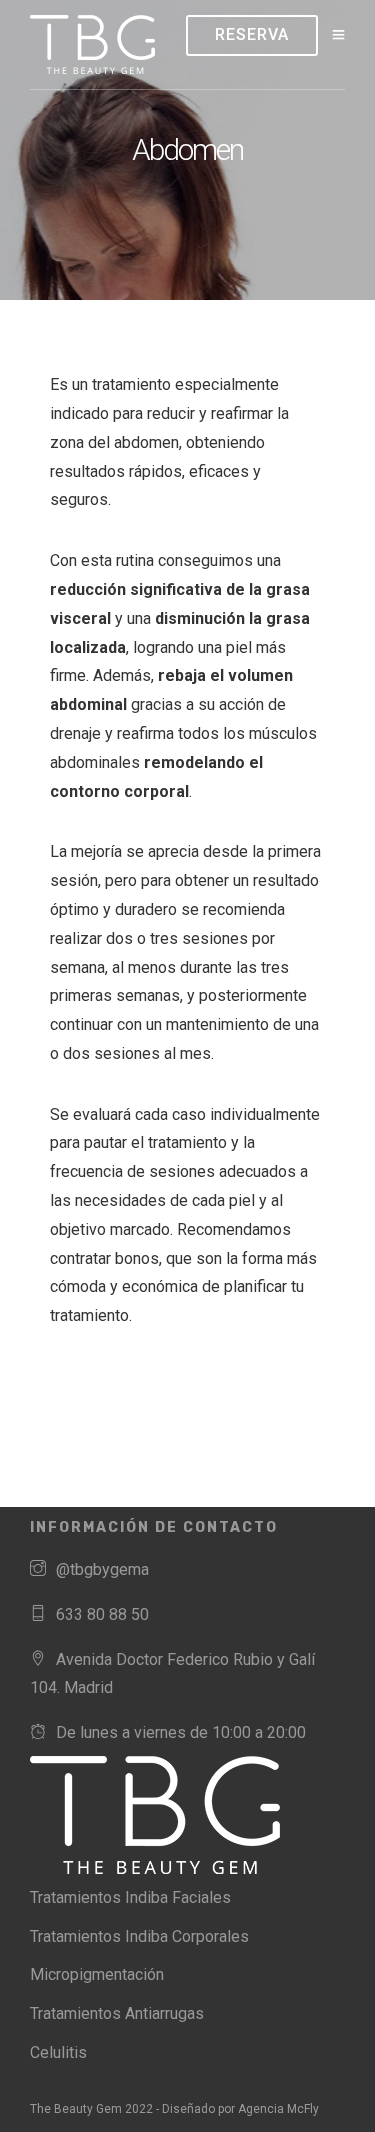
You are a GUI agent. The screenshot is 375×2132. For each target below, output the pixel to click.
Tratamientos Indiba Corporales (139, 1936)
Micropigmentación (97, 1974)
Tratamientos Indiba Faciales (130, 1897)
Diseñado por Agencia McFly (240, 2109)
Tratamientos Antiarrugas (117, 2013)
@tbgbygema (102, 1569)
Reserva (252, 34)
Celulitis (58, 2052)
